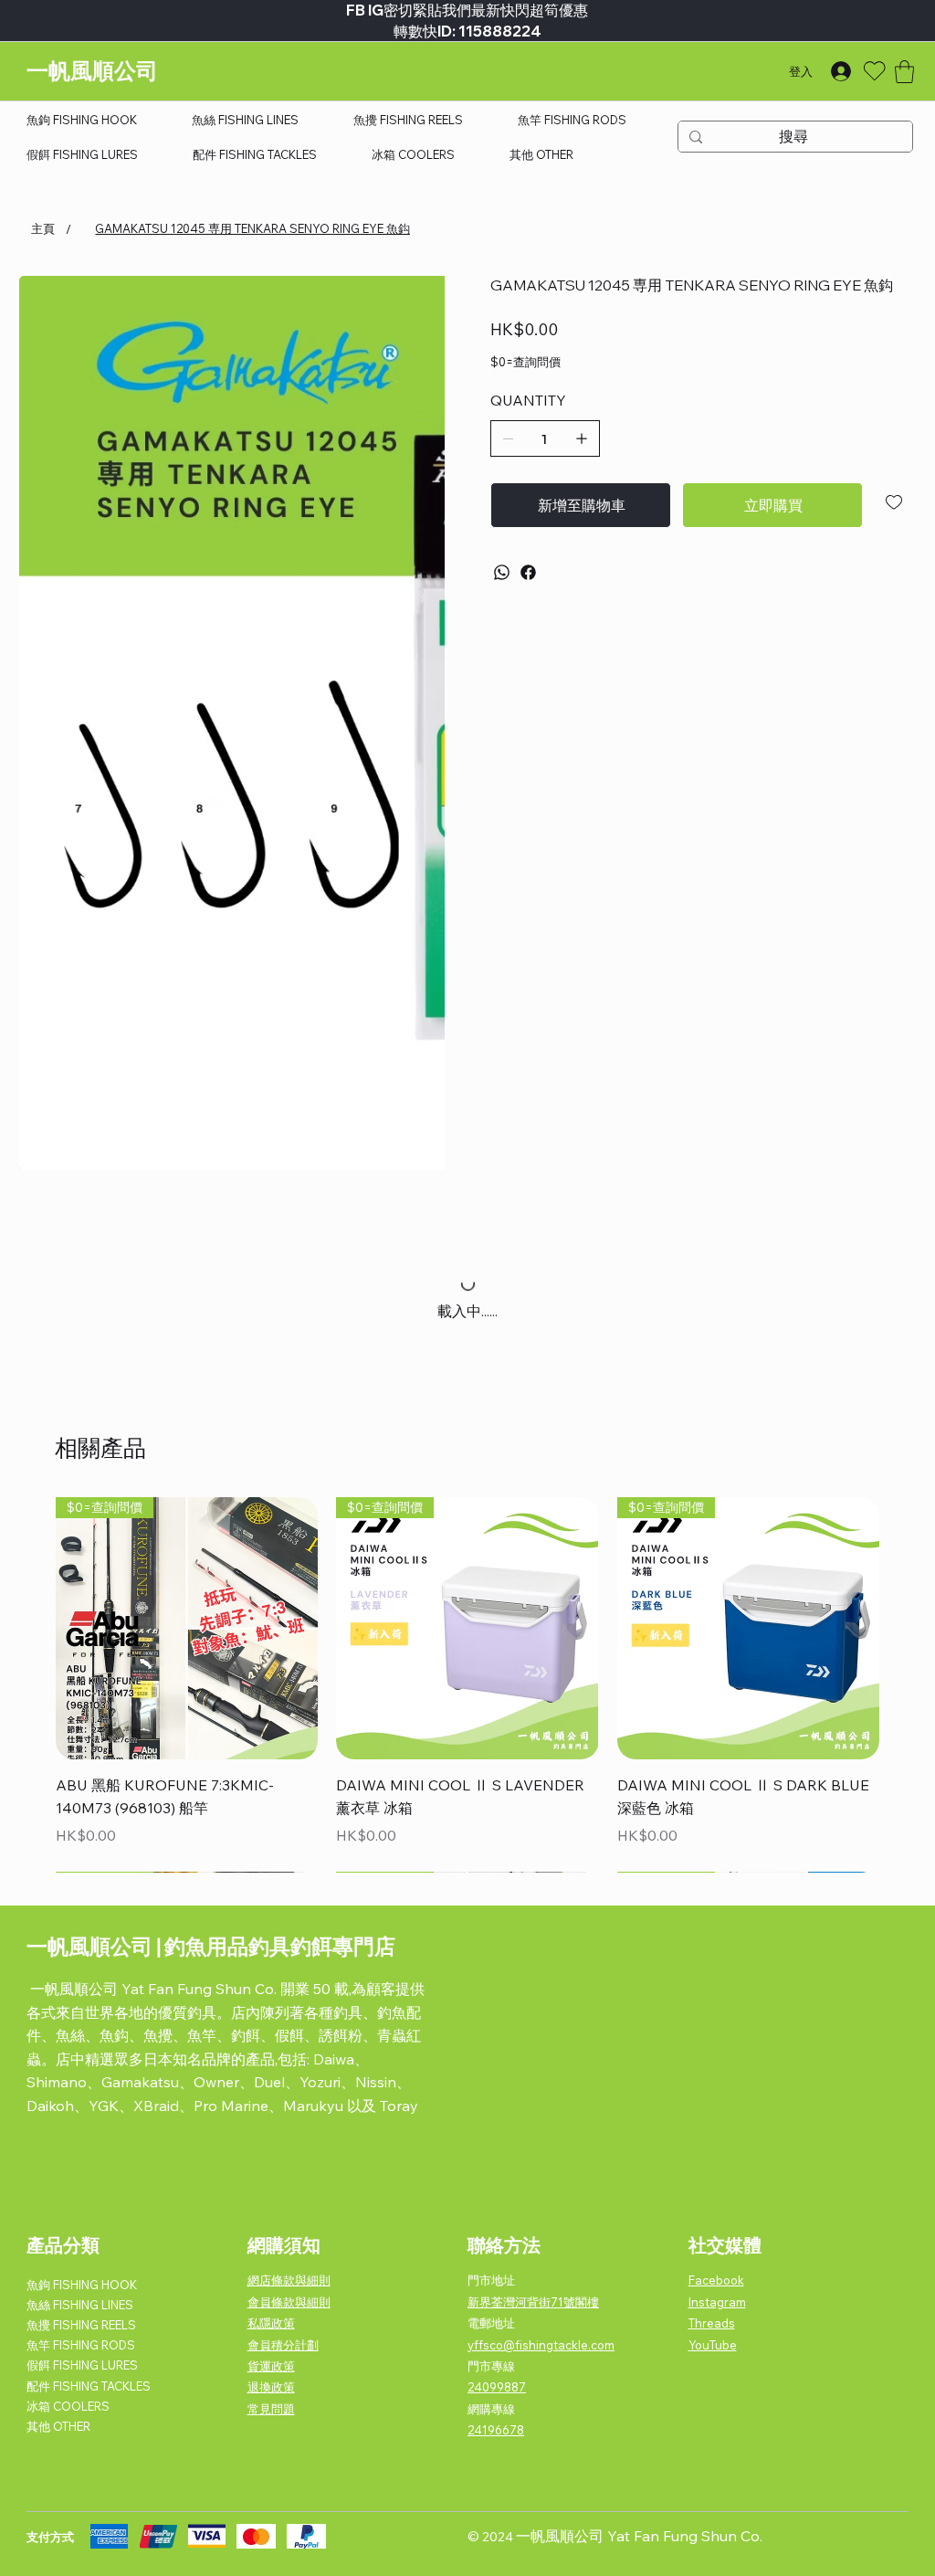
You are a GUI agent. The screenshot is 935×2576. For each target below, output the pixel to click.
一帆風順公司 (92, 71)
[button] (904, 72)
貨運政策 (271, 2366)
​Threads (712, 2323)
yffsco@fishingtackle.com (541, 2345)
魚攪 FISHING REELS (81, 2325)
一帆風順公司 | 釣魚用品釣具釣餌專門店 (211, 1946)
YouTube (713, 2345)
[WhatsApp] (502, 572)
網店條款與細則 (289, 2280)
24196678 (496, 2430)
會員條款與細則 (289, 2302)
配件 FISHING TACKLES (89, 2386)
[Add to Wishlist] (895, 502)
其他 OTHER (58, 2426)
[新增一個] (582, 438)
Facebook (716, 2280)
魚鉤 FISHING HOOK (82, 2285)
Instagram (717, 2302)
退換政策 (271, 2387)
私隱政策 (271, 2323)
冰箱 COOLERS (68, 2406)
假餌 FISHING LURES (82, 2365)
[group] (467, 1684)
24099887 (497, 2387)
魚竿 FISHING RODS (81, 2345)
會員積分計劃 (283, 2345)
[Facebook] (528, 572)
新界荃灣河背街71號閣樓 (533, 2302)
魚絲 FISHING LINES (80, 2305)
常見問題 (271, 2409)
